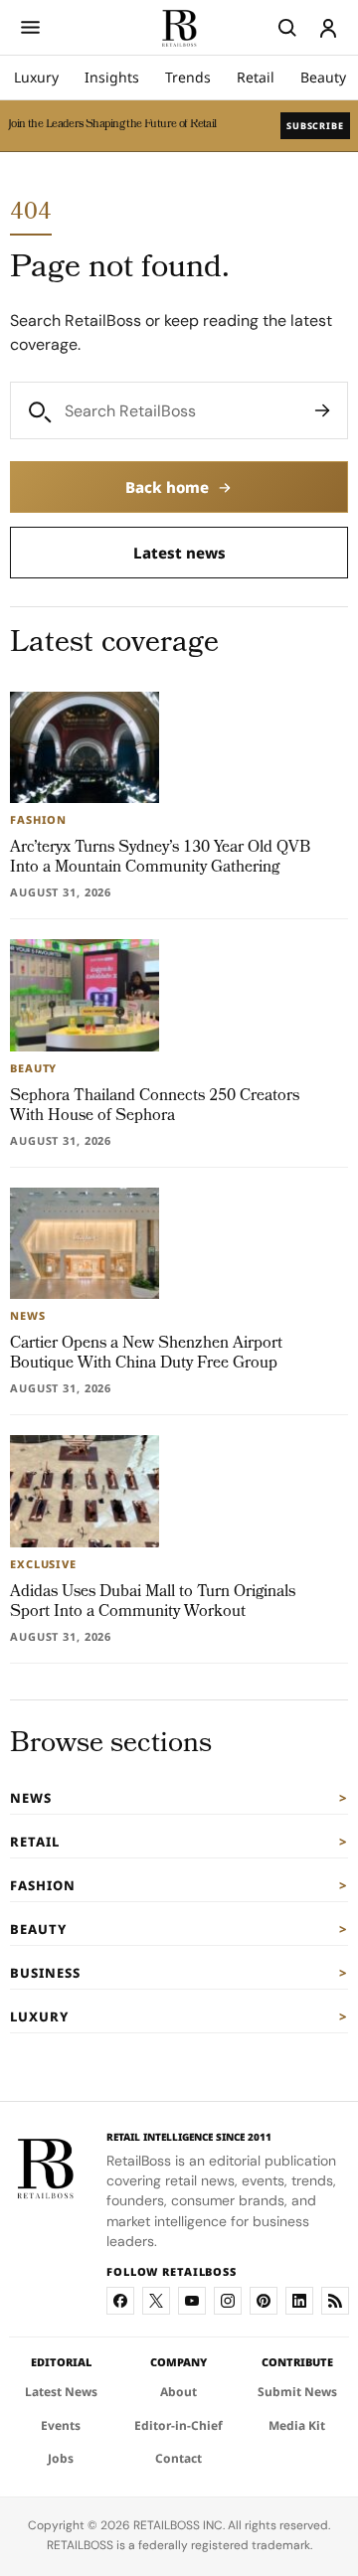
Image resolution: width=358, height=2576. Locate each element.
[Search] (322, 410)
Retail (256, 77)
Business (45, 1973)
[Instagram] (228, 2301)
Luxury (36, 77)
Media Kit (297, 2425)
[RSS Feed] (335, 2301)
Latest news (179, 553)
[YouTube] (192, 2301)
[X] (156, 2301)
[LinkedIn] (299, 2301)
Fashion (43, 1885)
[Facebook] (120, 2301)
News (31, 1798)
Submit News (297, 2392)
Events (61, 2425)
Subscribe (315, 126)
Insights (112, 77)
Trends (188, 77)
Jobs (61, 2458)
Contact (179, 2458)
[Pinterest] (264, 2301)
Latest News (61, 2392)
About (179, 2392)
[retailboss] (179, 27)
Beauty (323, 77)
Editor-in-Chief (179, 2425)
